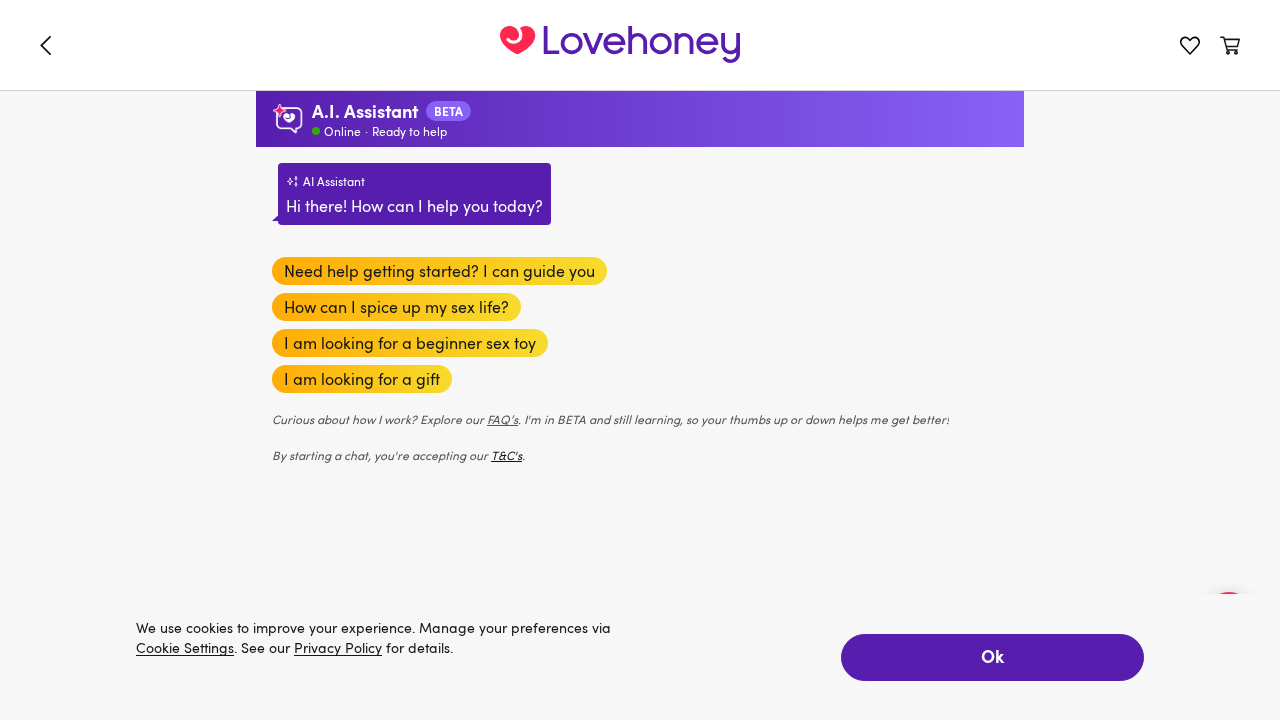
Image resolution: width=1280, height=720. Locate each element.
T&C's (506, 455)
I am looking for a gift (362, 379)
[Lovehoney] (50, 45)
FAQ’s (502, 419)
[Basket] (1230, 45)
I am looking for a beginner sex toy (410, 343)
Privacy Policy (338, 648)
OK (992, 655)
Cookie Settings (185, 648)
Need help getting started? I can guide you (439, 271)
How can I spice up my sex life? (396, 307)
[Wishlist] (1190, 45)
